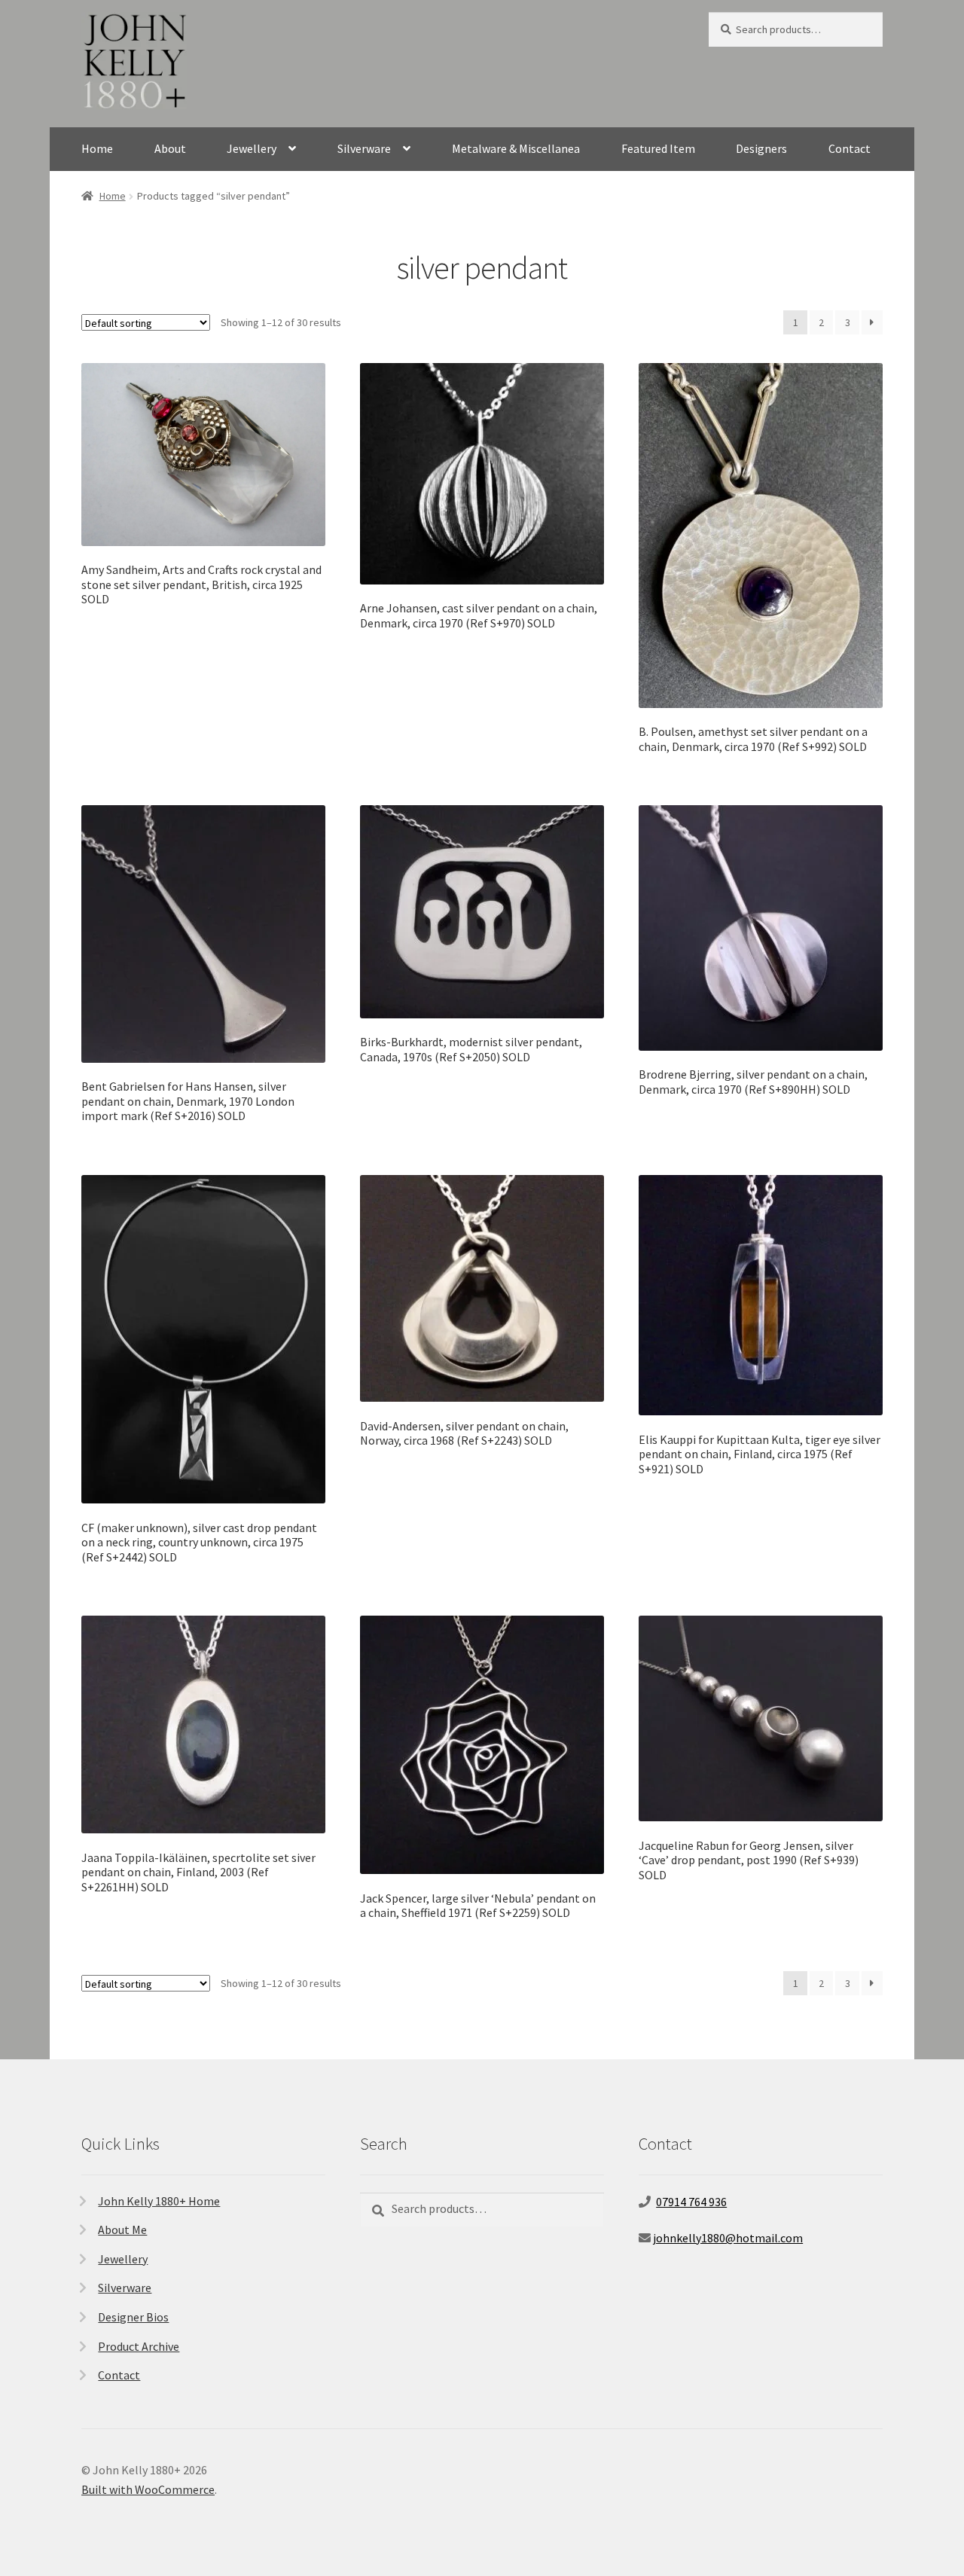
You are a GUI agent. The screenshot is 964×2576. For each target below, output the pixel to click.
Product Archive (139, 2346)
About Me (122, 2230)
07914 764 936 (691, 2202)
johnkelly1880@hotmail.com (728, 2238)
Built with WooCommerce (148, 2489)
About (170, 148)
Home (97, 148)
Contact (850, 148)
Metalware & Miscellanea (516, 148)
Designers (761, 148)
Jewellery (252, 148)
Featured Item (658, 148)
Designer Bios (133, 2317)
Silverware (364, 148)
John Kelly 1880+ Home (159, 2201)
